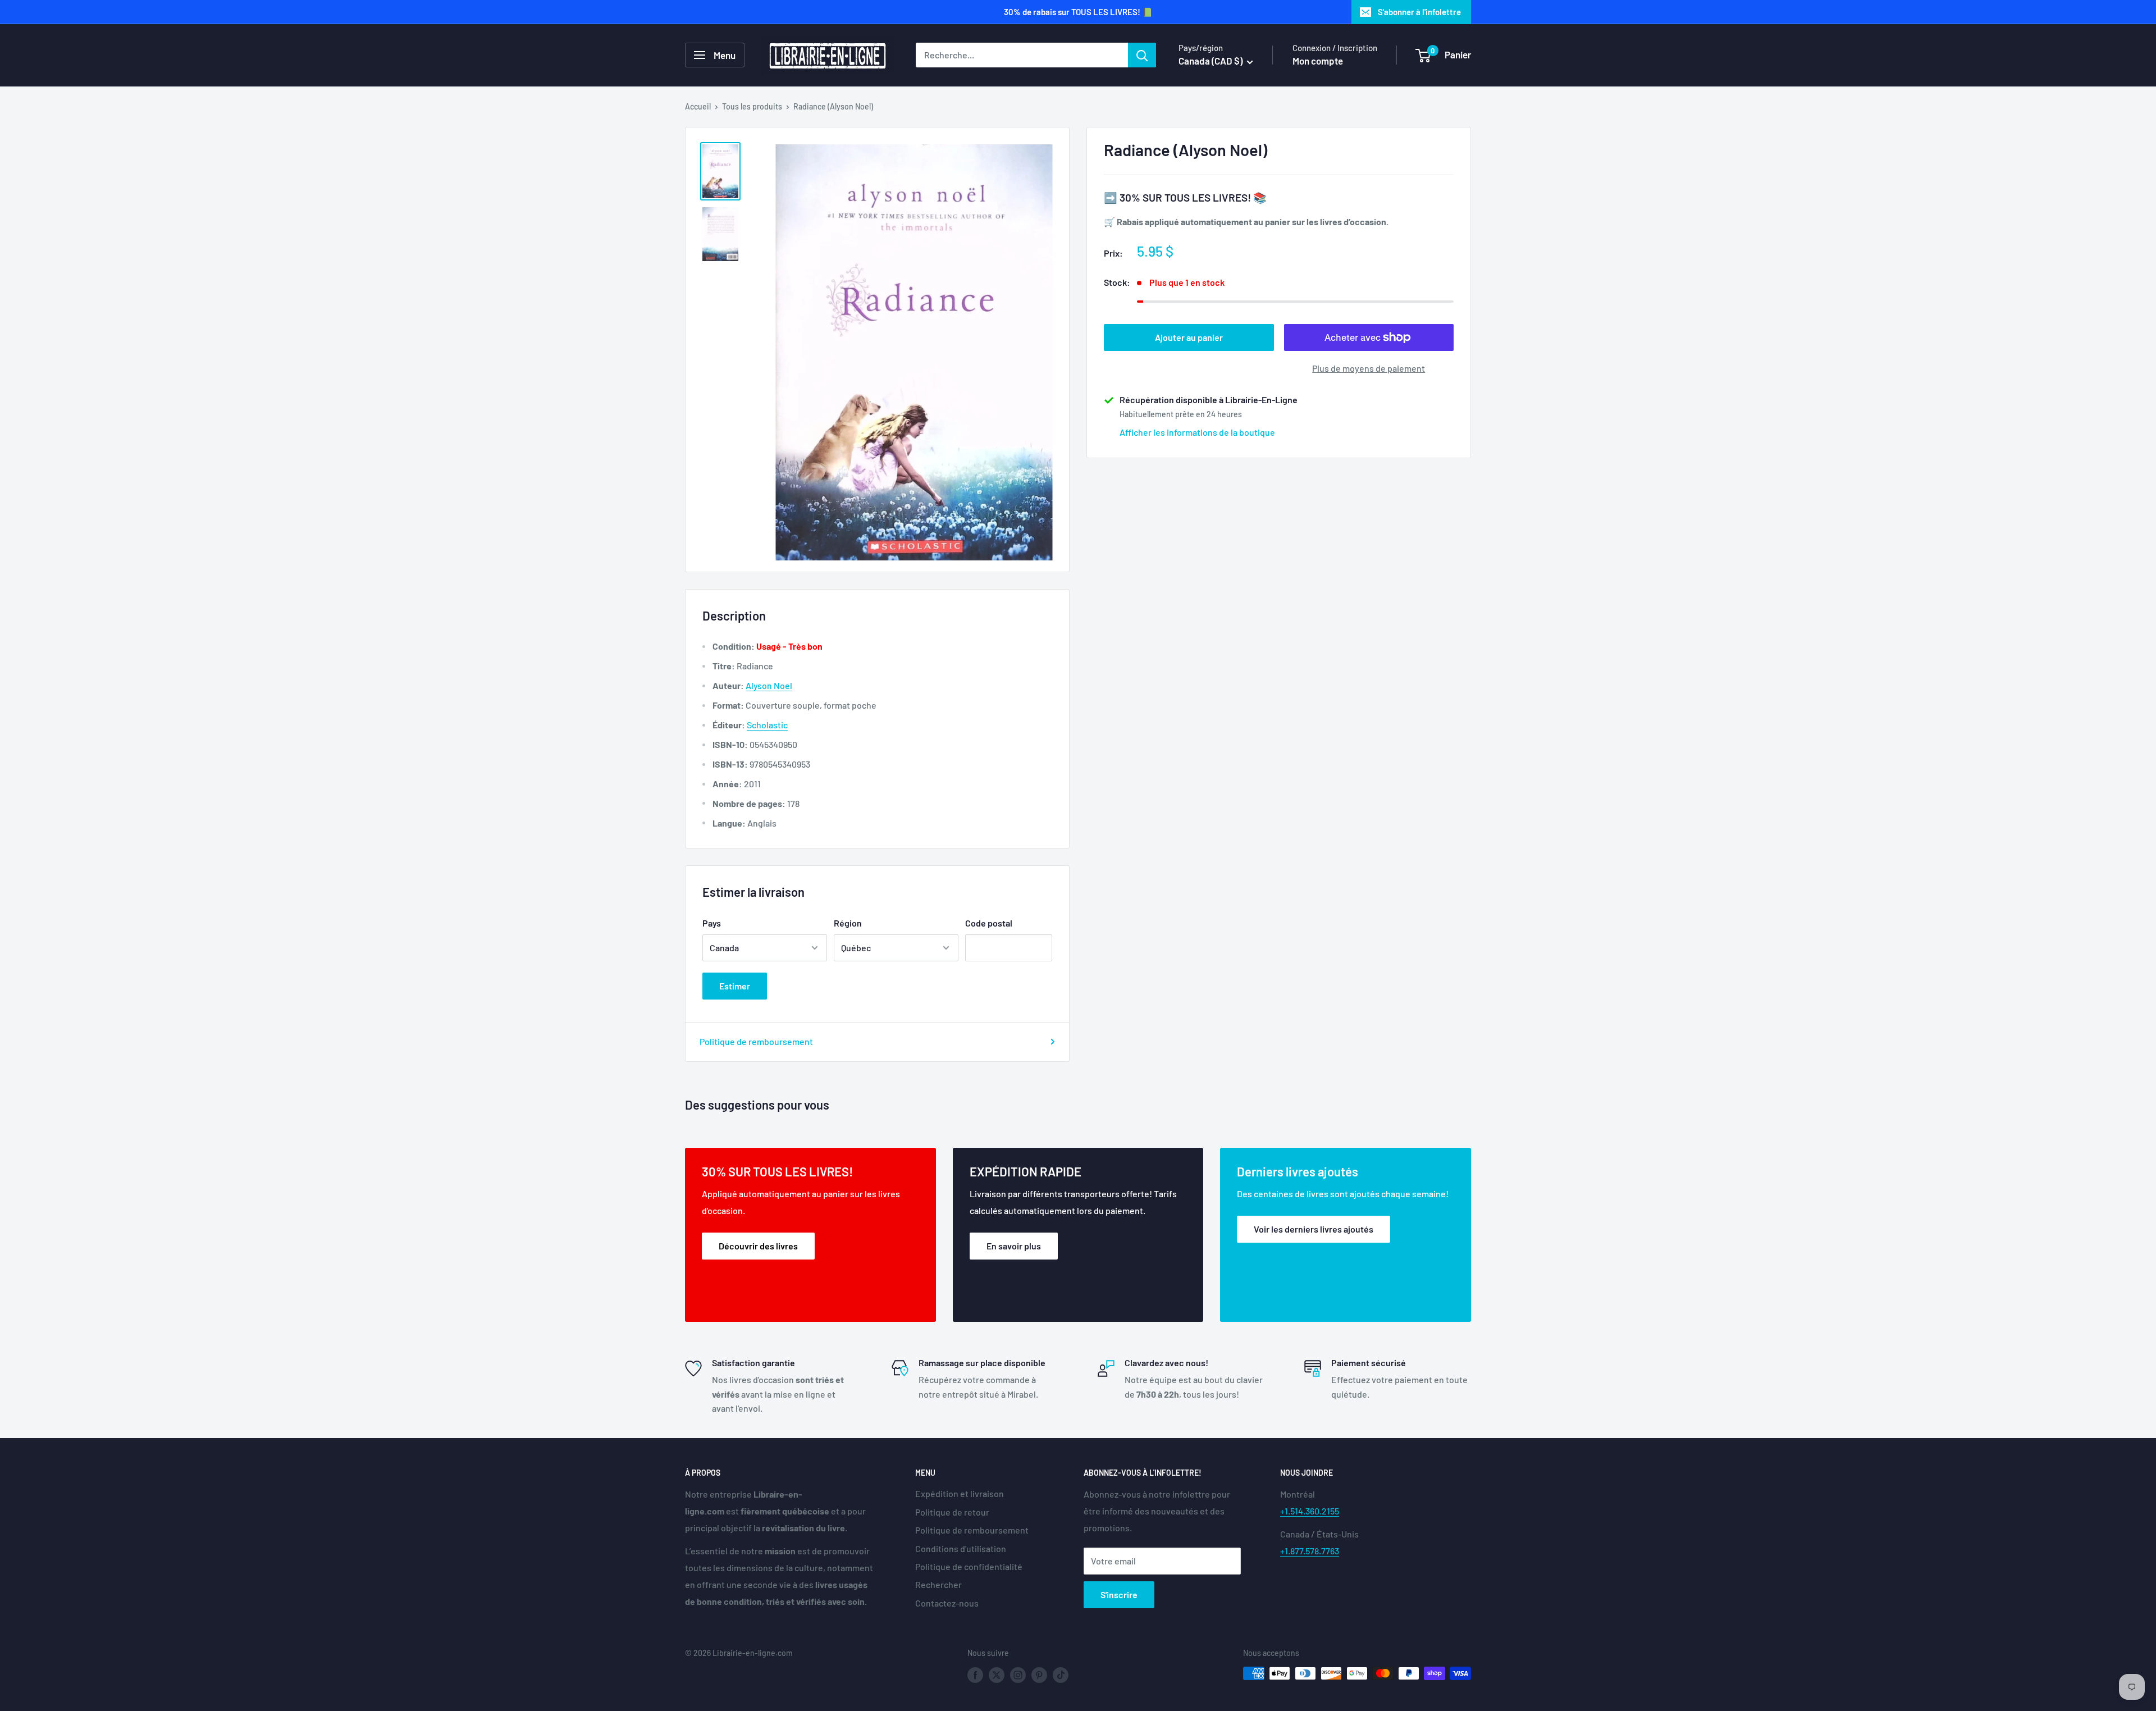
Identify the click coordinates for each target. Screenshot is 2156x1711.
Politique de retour (952, 1512)
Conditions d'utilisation (961, 1548)
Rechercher (938, 1584)
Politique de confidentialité (969, 1566)
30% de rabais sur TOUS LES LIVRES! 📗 (1078, 12)
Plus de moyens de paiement (1369, 368)
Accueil (698, 106)
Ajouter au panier (1189, 337)
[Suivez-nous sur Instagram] (1018, 1675)
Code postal (989, 923)
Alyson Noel (769, 685)
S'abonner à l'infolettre (1419, 12)
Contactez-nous (947, 1603)
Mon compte (1318, 61)
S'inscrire (1119, 1594)
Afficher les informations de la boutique (1197, 432)
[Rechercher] (1142, 55)
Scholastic (767, 725)
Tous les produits (752, 106)
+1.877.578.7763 (1310, 1551)
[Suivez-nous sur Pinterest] (1039, 1675)
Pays (712, 923)
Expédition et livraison (960, 1493)
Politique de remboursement (756, 1041)
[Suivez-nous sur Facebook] (975, 1675)
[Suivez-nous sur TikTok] (1061, 1675)
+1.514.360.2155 (1310, 1511)
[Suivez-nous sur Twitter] (997, 1675)
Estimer (735, 986)
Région (848, 923)
